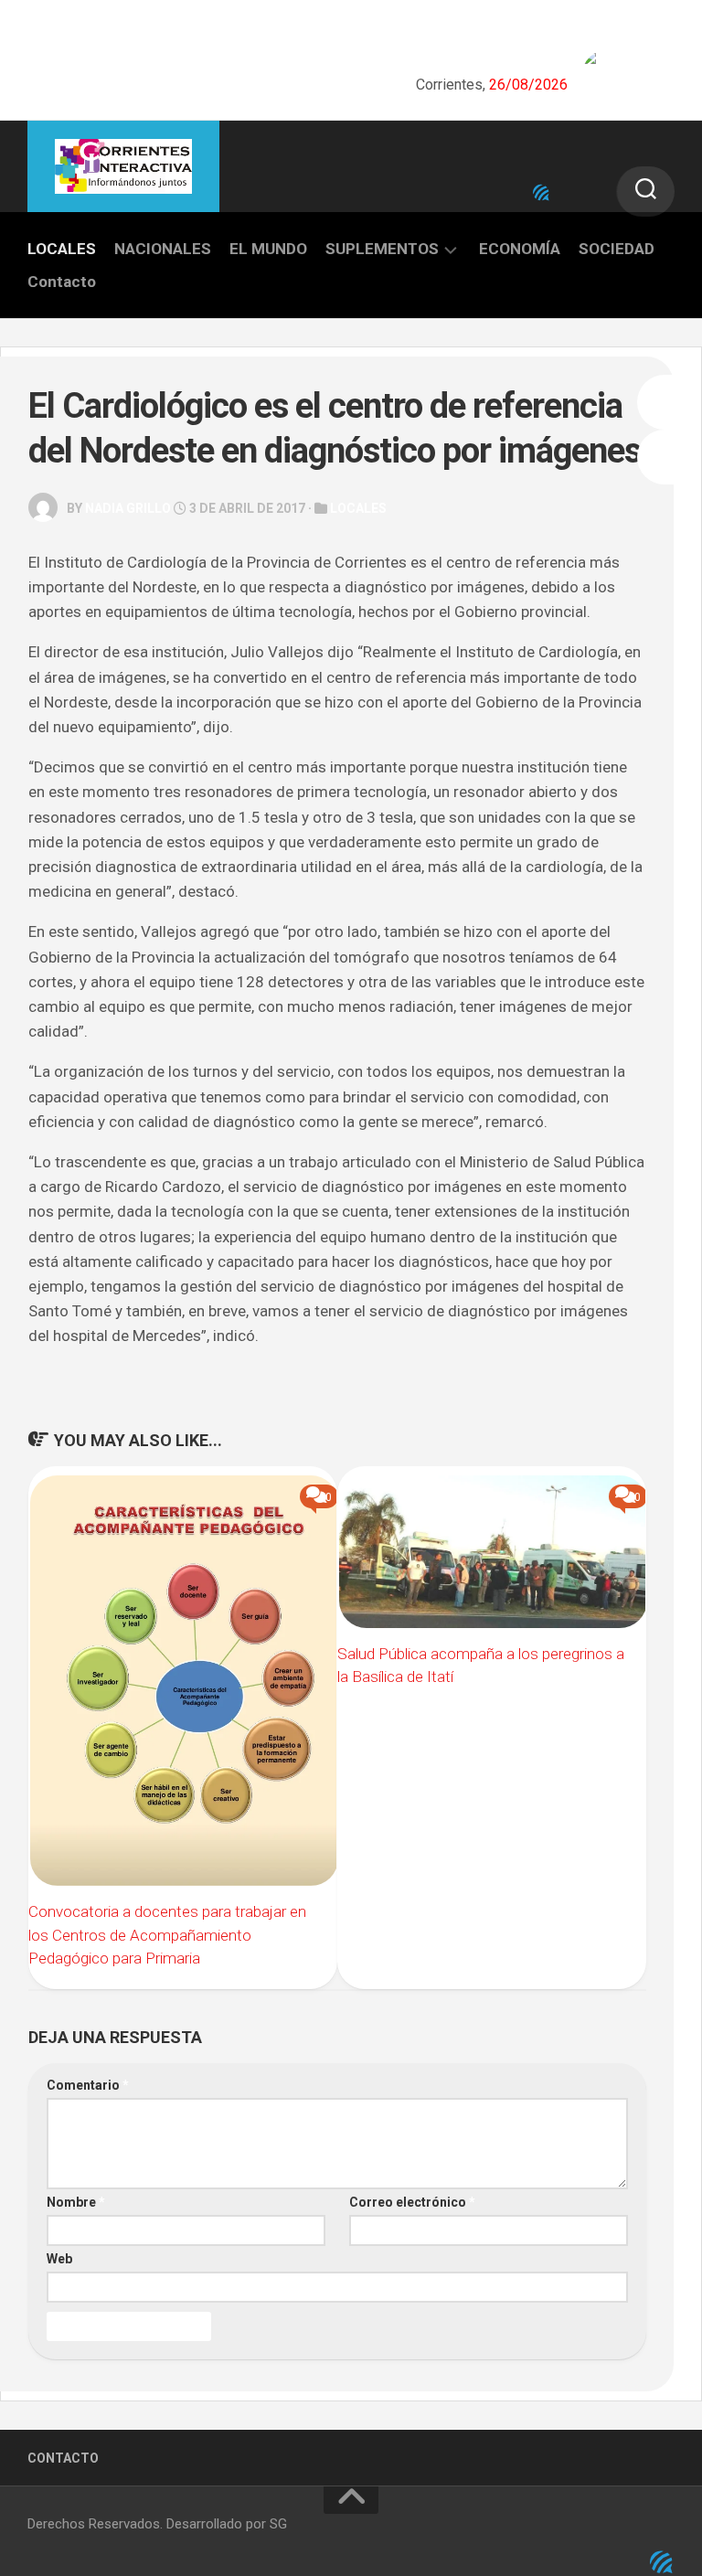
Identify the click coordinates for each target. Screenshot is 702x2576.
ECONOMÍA (520, 249)
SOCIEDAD (617, 249)
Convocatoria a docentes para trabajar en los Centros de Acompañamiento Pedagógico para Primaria (167, 1935)
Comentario (88, 2085)
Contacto (62, 282)
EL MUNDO (268, 249)
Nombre (76, 2202)
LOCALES (62, 249)
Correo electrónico (412, 2202)
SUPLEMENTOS (382, 249)
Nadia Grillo (128, 508)
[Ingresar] (541, 193)
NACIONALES (163, 249)
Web (59, 2259)
